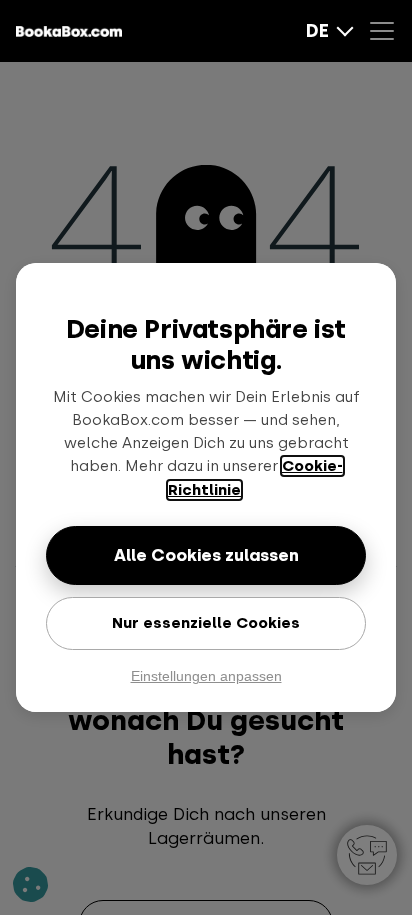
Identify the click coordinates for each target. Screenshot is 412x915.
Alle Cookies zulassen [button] (206, 555)
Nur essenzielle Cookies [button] (206, 623)
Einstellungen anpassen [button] (206, 676)
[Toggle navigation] (387, 31)
